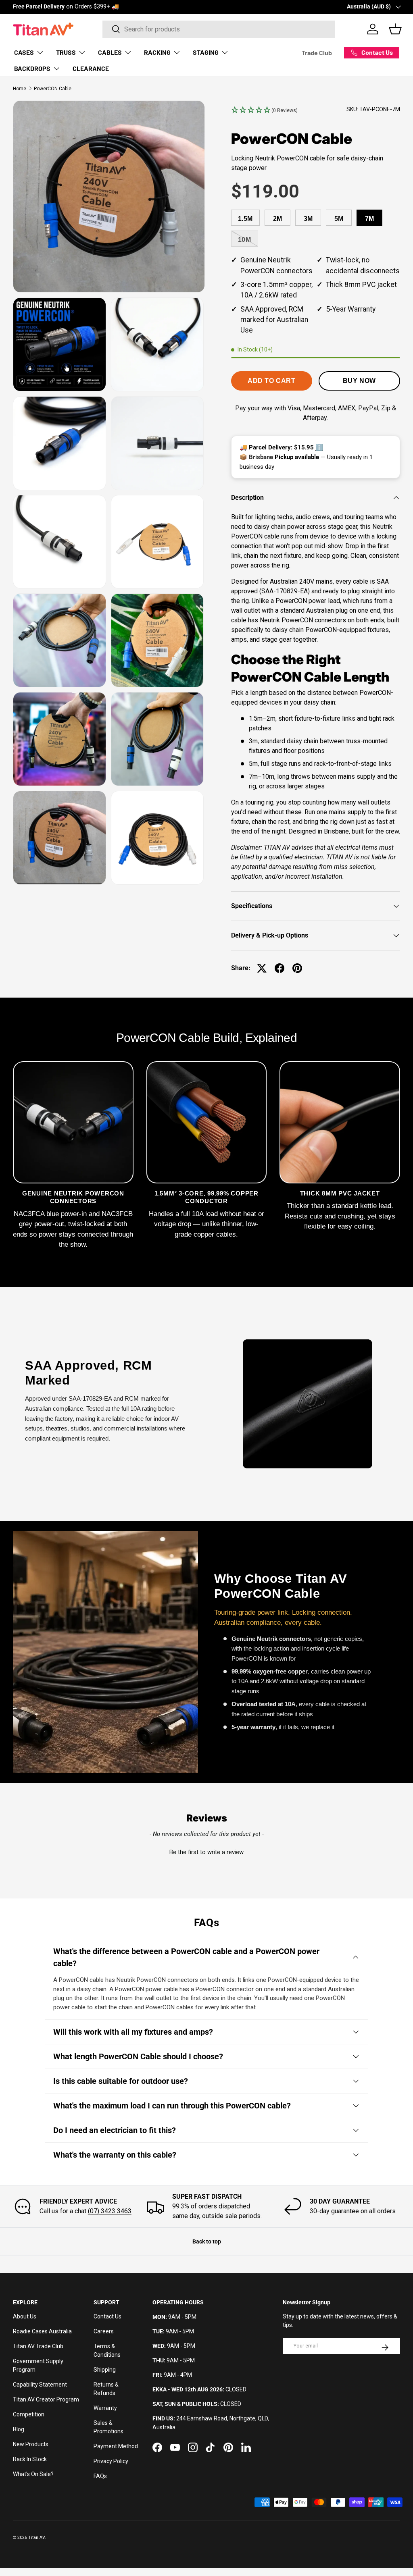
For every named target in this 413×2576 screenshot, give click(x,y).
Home (20, 89)
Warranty (105, 2408)
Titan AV (37, 2538)
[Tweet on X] (262, 968)
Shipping (105, 2370)
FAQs (100, 2476)
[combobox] (219, 29)
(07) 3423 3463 (110, 2211)
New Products (31, 2444)
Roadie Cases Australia (42, 2331)
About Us (25, 2316)
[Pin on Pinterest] (297, 968)
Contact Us (107, 2316)
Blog (19, 2429)
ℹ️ (319, 447)
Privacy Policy (111, 2461)
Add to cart (271, 381)
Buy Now (359, 381)
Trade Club (317, 53)
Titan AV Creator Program (46, 2399)
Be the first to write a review (206, 1852)
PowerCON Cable (53, 89)
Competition (29, 2414)
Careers (104, 2331)
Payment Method (116, 2446)
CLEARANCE (91, 68)
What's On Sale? (33, 2474)
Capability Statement (40, 2385)
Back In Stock (30, 2459)
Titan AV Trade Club (38, 2346)
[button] (264, 110)
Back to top (207, 2241)
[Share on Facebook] (280, 968)
